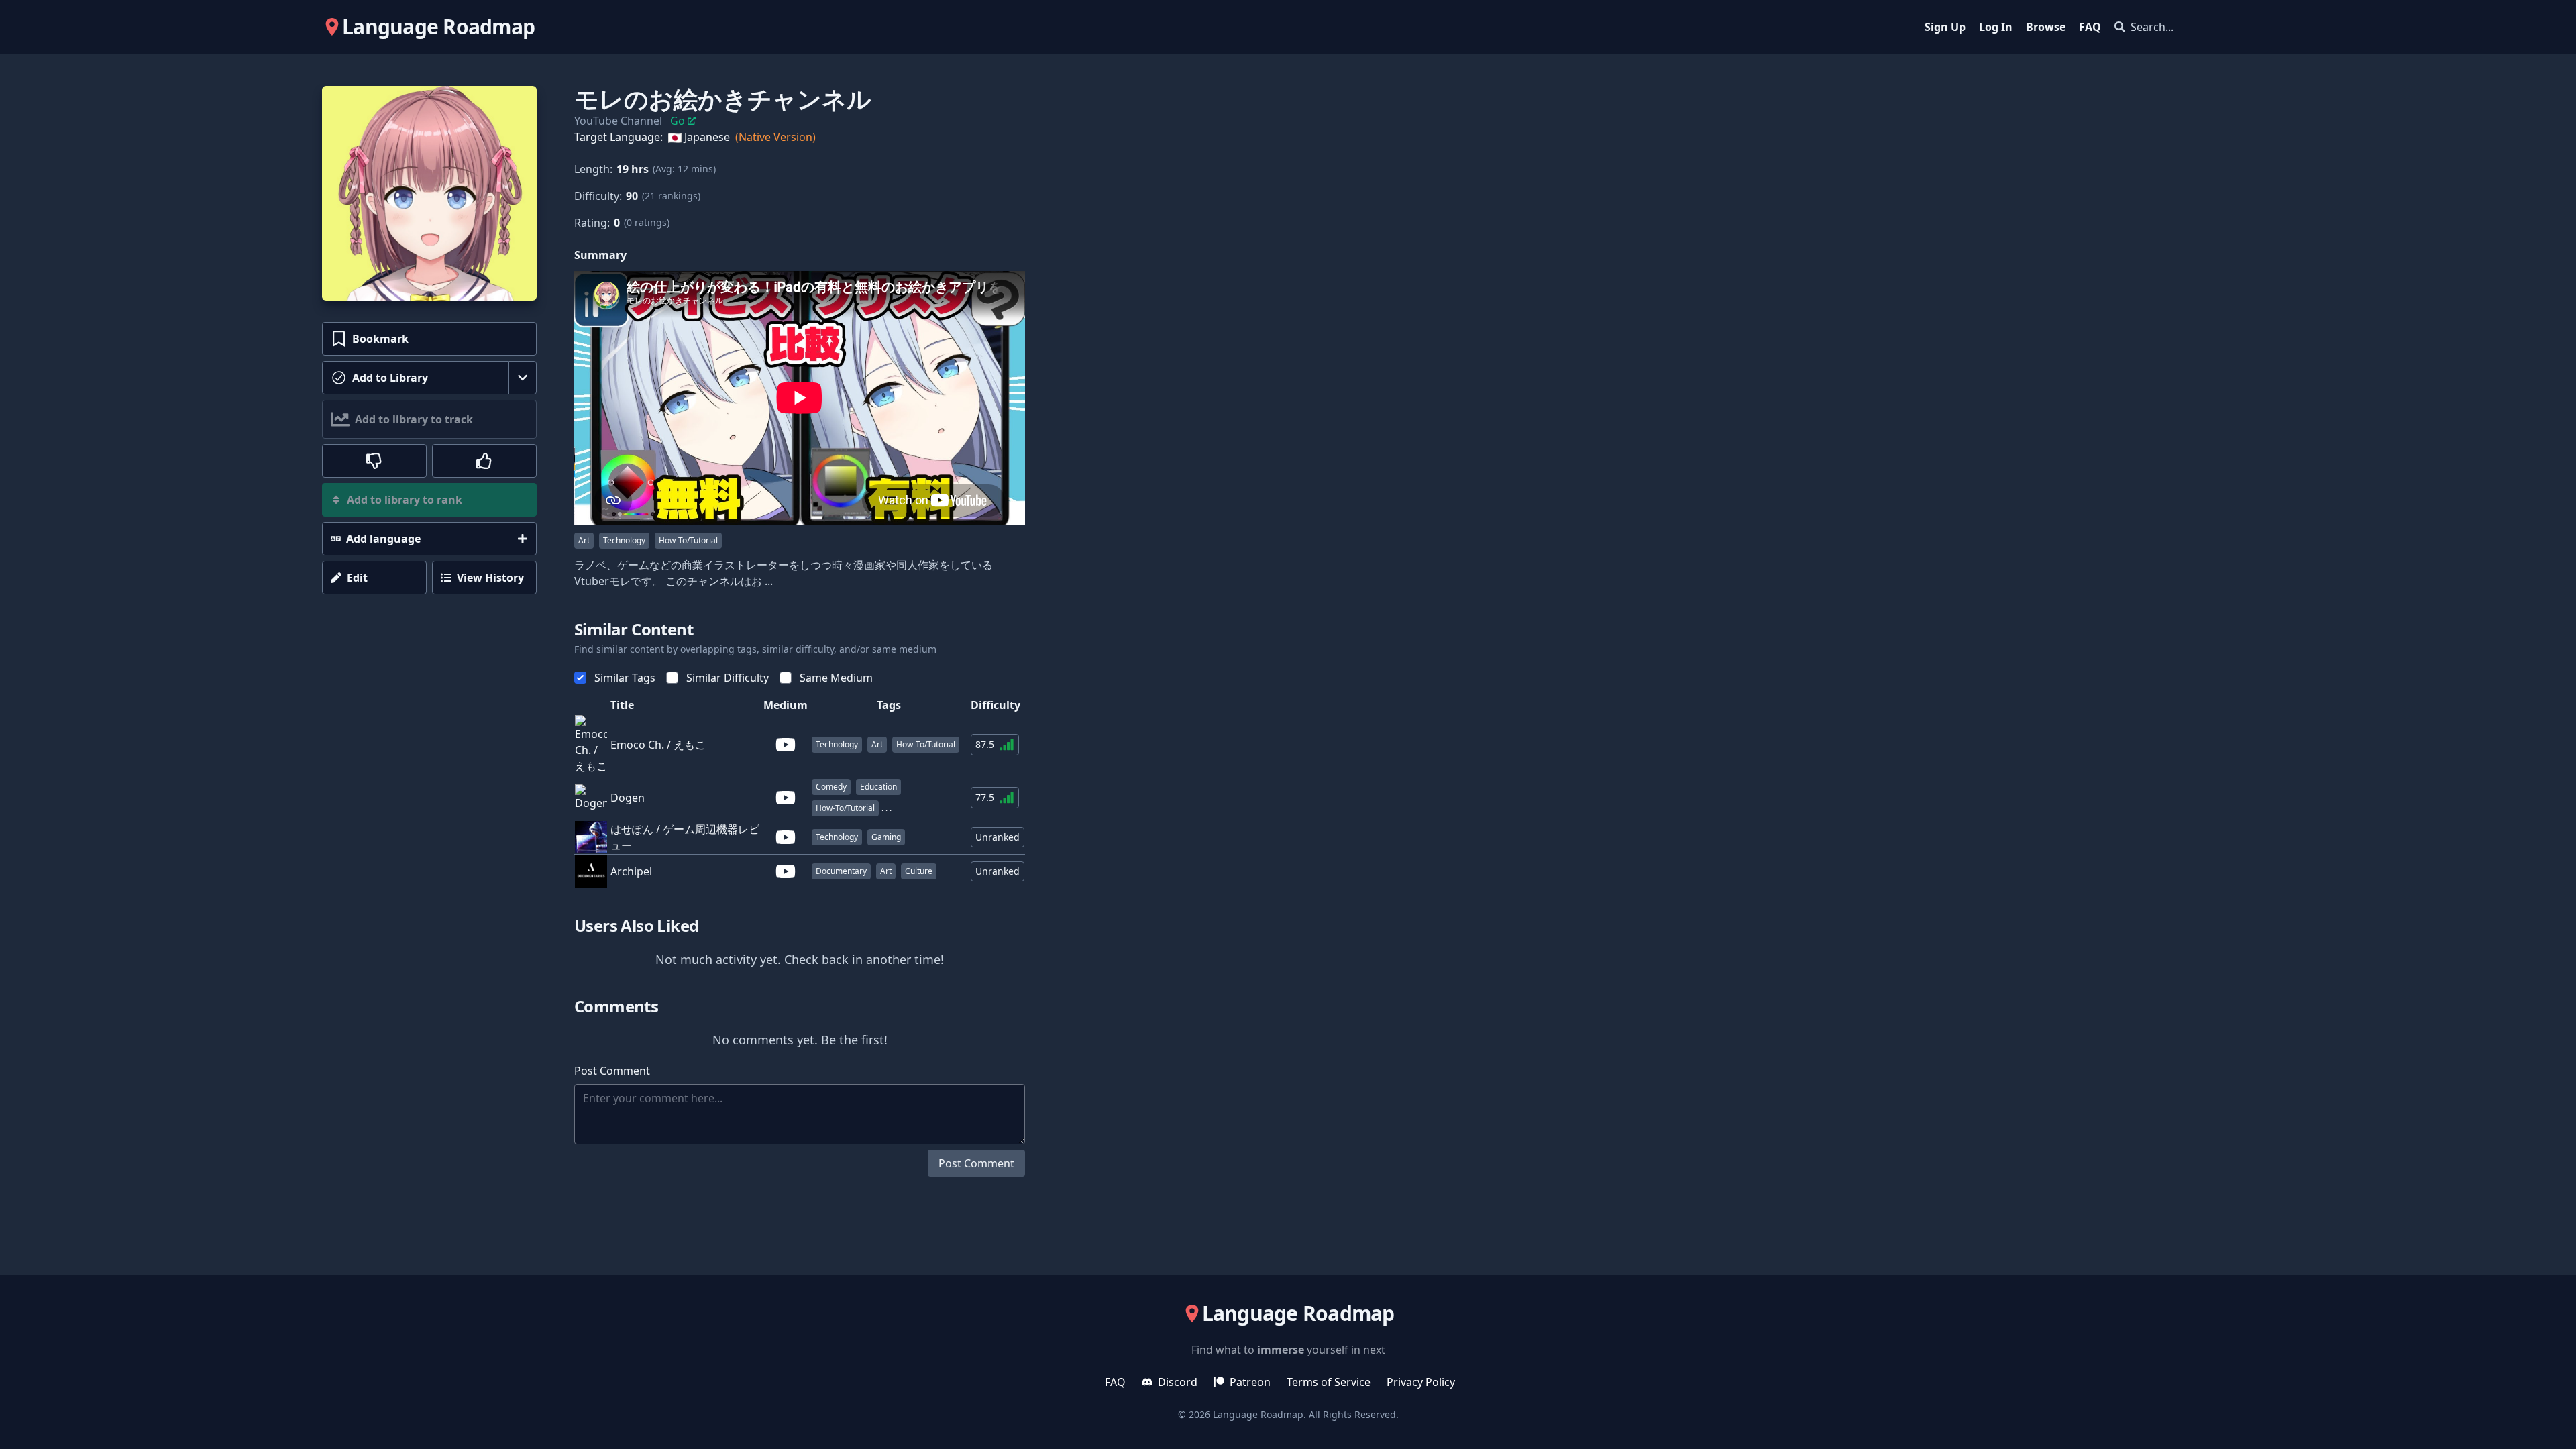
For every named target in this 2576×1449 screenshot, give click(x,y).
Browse (2046, 27)
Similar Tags (625, 678)
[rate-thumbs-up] (484, 461)
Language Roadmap (1258, 1414)
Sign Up (1945, 27)
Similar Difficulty (728, 678)
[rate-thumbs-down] (374, 461)
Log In (1996, 27)
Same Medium (836, 678)
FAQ (2090, 27)
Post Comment (976, 1163)
